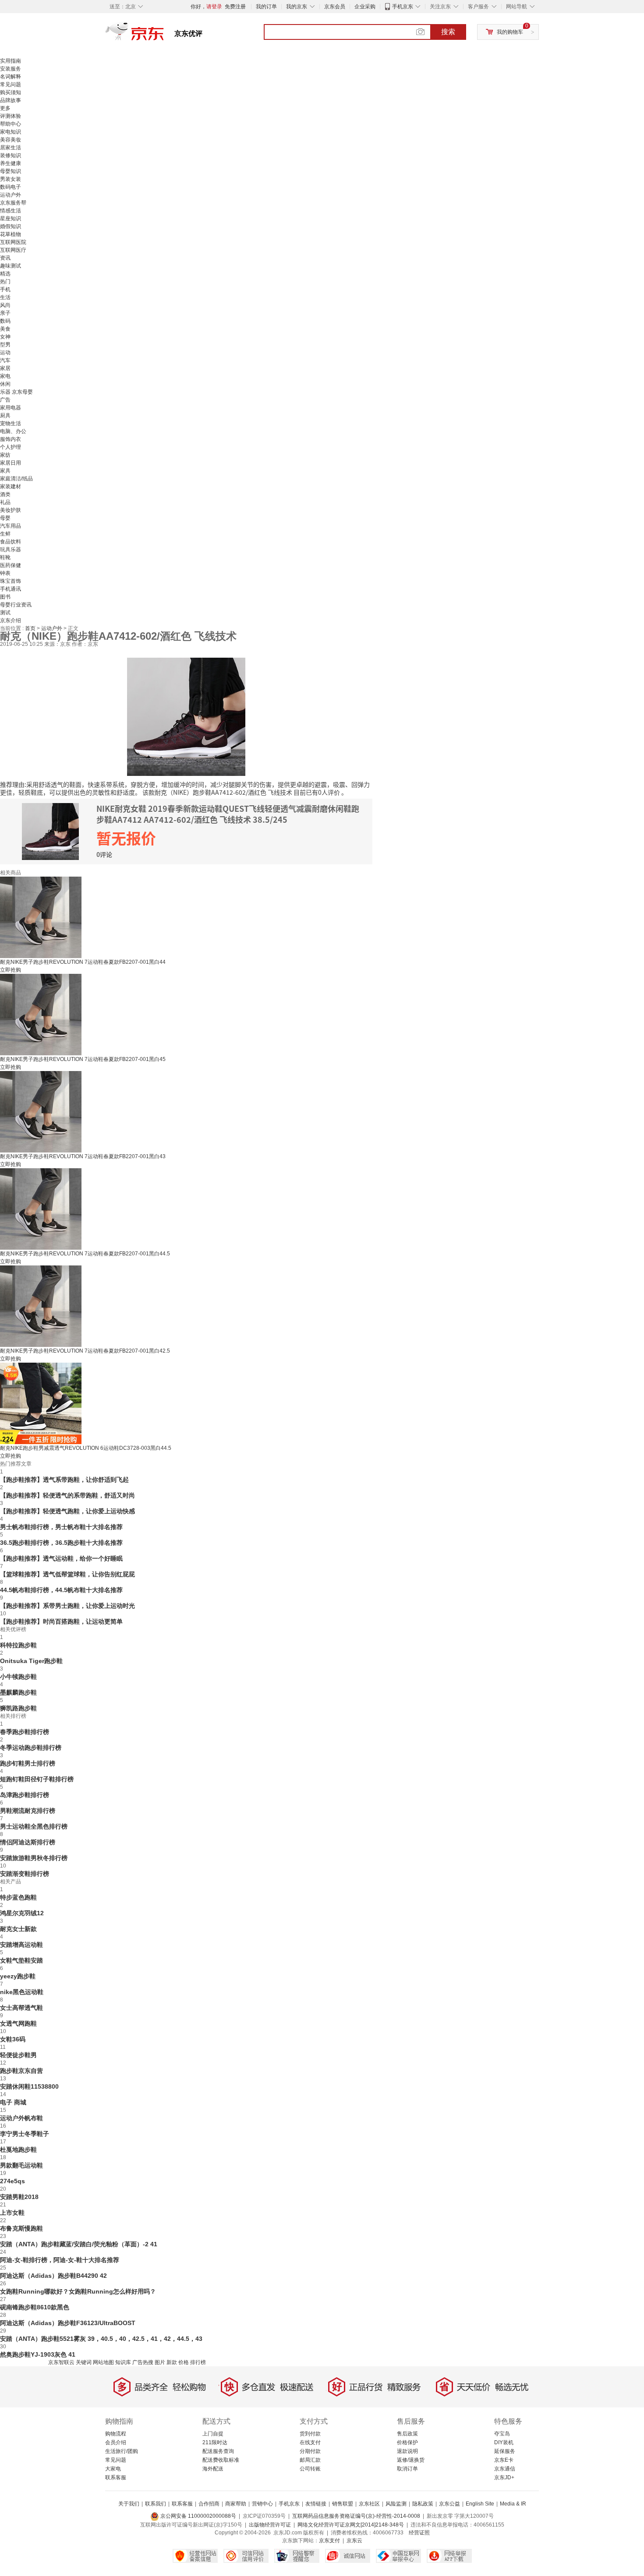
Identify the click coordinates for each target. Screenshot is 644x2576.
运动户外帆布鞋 (21, 2118)
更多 (5, 108)
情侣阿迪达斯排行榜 (28, 1842)
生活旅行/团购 (122, 2451)
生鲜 (5, 534)
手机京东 (403, 7)
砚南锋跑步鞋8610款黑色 (35, 2307)
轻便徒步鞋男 (18, 2055)
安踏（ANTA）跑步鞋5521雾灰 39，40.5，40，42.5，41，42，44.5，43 (101, 2339)
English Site (480, 2504)
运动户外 (11, 195)
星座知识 (11, 218)
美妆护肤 (11, 510)
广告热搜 (143, 2362)
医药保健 (11, 565)
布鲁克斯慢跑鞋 (21, 2228)
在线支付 (310, 2442)
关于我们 (129, 2504)
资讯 (5, 258)
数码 (5, 321)
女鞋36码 (13, 2039)
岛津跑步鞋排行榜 (25, 1795)
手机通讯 (11, 589)
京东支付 (329, 2541)
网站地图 (103, 2362)
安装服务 (11, 69)
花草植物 (11, 234)
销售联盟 (343, 2504)
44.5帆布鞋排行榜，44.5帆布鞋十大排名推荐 (61, 1590)
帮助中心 (11, 124)
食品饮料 (11, 542)
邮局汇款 (310, 2460)
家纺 (5, 455)
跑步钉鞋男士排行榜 (28, 1763)
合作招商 (209, 2504)
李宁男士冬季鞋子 (25, 2134)
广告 (5, 400)
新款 (172, 2362)
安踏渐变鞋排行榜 (25, 1874)
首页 (31, 628)
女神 (5, 337)
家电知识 (11, 132)
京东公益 (449, 2504)
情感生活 (11, 211)
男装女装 (11, 179)
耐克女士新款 (18, 1929)
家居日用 (11, 463)
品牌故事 (11, 100)
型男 (5, 345)
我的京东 (297, 7)
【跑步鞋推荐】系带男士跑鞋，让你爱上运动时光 (67, 1606)
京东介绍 (11, 620)
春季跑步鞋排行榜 (25, 1732)
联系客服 (116, 2477)
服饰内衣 (11, 439)
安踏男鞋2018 (19, 2197)
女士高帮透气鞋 (21, 2008)
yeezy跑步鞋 (18, 1976)
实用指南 (11, 61)
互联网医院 (13, 242)
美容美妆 (11, 140)
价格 (184, 2362)
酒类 (5, 494)
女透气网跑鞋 (18, 2023)
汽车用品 (11, 526)
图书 (5, 597)
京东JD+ (504, 2477)
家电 (5, 376)
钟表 (5, 573)
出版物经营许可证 (270, 2525)
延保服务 (505, 2451)
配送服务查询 (218, 2451)
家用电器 (11, 408)
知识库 (123, 2362)
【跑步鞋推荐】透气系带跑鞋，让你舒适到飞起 (64, 1480)
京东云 (354, 2541)
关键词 (84, 2362)
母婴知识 (11, 171)
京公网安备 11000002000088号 (198, 2516)
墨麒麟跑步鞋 (18, 1692)
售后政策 (407, 2434)
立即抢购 (11, 970)
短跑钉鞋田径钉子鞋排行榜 (37, 1779)
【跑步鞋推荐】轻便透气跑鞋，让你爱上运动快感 (67, 1511)
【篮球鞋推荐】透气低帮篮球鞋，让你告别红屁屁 (67, 1574)
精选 (5, 274)
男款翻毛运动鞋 (21, 2165)
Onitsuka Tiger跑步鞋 (31, 1661)
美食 (5, 329)
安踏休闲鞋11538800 (29, 2086)
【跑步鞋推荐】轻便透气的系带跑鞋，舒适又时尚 (67, 1495)
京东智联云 (61, 2362)
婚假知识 (11, 226)
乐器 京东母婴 (16, 392)
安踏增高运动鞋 (21, 1945)
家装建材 (11, 486)
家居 (5, 368)
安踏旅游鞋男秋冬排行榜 (34, 1858)
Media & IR (513, 2504)
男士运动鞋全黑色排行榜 (34, 1826)
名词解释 (11, 77)
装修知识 (11, 155)
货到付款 (310, 2434)
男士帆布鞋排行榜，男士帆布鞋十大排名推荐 (61, 1527)
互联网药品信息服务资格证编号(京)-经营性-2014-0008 (356, 2516)
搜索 (448, 32)
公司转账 (310, 2469)
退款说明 (407, 2451)
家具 (5, 471)
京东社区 (369, 2504)
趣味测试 (11, 266)
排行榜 (198, 2362)
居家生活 (11, 148)
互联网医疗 (13, 250)
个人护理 (11, 447)
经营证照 (419, 2533)
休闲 (5, 384)
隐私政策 (423, 2504)
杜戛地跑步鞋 (18, 2150)
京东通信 (505, 2469)
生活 (5, 297)
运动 (5, 352)
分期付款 (310, 2451)
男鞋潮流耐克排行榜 (28, 1811)
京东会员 (335, 7)
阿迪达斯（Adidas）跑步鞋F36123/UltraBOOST (68, 2323)
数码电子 (11, 187)
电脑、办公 (13, 431)
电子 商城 (13, 2102)
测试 (5, 613)
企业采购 (365, 7)
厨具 (5, 416)
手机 (5, 289)
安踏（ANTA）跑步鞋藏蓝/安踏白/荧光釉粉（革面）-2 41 (79, 2244)
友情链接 (316, 2504)
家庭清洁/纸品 (16, 479)
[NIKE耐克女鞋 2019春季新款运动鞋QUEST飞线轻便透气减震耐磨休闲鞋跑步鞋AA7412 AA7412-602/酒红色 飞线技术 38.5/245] (186, 716)
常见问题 (11, 85)
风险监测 (396, 2504)
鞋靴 (5, 557)
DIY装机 (504, 2442)
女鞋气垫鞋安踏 (21, 1960)
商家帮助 (236, 2504)
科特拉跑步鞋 (18, 1645)
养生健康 (11, 163)
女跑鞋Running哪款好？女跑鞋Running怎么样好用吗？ (78, 2291)
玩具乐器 (11, 550)
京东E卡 (504, 2460)
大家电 (113, 2469)
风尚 (5, 305)
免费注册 (235, 7)
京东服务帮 (13, 203)
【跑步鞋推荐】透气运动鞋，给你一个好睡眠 (61, 1558)
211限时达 (215, 2442)
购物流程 (116, 2434)
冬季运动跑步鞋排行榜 (31, 1748)
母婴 (5, 518)
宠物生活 (11, 423)
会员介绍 (116, 2442)
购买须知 (11, 92)
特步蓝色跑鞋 (18, 1897)
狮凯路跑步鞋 (18, 1708)
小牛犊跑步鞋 (18, 1677)
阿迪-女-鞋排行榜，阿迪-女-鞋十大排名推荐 (60, 2260)
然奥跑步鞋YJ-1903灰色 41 (38, 2354)
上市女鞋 (12, 2213)
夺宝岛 (502, 2434)
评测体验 (11, 116)
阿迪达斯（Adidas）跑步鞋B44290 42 (53, 2276)
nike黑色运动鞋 (22, 1992)
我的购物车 (510, 32)
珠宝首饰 (11, 581)
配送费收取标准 (221, 2460)
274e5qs (12, 2181)
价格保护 (407, 2442)
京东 (164, 35)
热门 (5, 282)
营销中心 (262, 2504)
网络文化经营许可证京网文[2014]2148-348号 (351, 2525)
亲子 (5, 313)
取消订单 (407, 2469)
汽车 (5, 360)
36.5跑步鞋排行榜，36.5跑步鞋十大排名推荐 (61, 1543)
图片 (160, 2362)
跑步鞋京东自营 (21, 2071)
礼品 (5, 502)
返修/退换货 (411, 2460)
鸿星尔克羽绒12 (22, 1913)
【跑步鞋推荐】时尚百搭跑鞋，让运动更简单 (61, 1621)
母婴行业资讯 (16, 605)
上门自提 (213, 2434)
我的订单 (266, 7)
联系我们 (156, 2504)
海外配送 (213, 2469)
